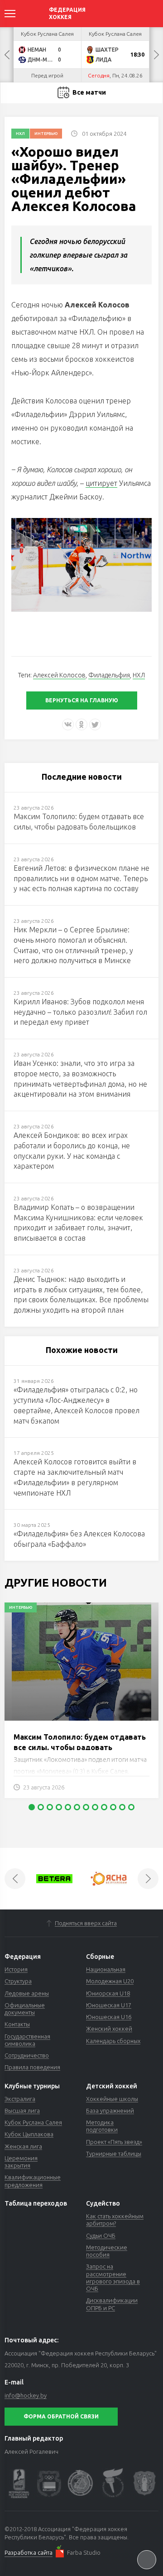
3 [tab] (50, 1807)
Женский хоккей (109, 2029)
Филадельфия (109, 675)
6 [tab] (77, 1807)
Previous (7, 55)
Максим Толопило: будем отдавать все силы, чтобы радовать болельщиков (80, 1747)
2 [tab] (41, 1807)
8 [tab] (95, 1807)
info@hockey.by (26, 2395)
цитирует (101, 483)
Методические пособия (107, 2251)
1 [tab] (32, 1807)
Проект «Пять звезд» (114, 2142)
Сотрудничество (27, 2055)
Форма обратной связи (61, 2416)
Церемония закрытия (21, 2162)
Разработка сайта (29, 2552)
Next (156, 55)
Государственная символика (27, 2040)
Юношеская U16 (109, 2017)
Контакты (17, 2024)
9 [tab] (104, 1807)
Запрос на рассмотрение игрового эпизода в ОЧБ (113, 2277)
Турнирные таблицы (114, 2154)
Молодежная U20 (110, 1981)
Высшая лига (22, 2111)
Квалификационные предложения (33, 2181)
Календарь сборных (113, 2041)
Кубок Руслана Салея (33, 2122)
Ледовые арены (27, 1993)
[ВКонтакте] (68, 724)
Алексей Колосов (59, 675)
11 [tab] (122, 1807)
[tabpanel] (81, 1705)
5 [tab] (68, 1807)
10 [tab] (113, 1807)
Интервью (46, 134)
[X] (95, 724)
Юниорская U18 (108, 1993)
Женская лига (23, 2146)
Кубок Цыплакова (29, 2134)
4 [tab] (59, 1807)
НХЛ (20, 134)
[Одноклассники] (81, 724)
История (16, 1969)
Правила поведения (32, 2067)
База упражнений (110, 2111)
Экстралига (20, 2099)
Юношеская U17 (109, 2005)
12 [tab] (131, 1807)
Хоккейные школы (112, 2099)
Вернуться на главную (82, 700)
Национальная (106, 1969)
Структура (18, 1981)
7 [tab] (86, 1807)
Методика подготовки (102, 2126)
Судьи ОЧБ (101, 2235)
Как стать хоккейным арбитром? (115, 2220)
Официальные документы (25, 2009)
